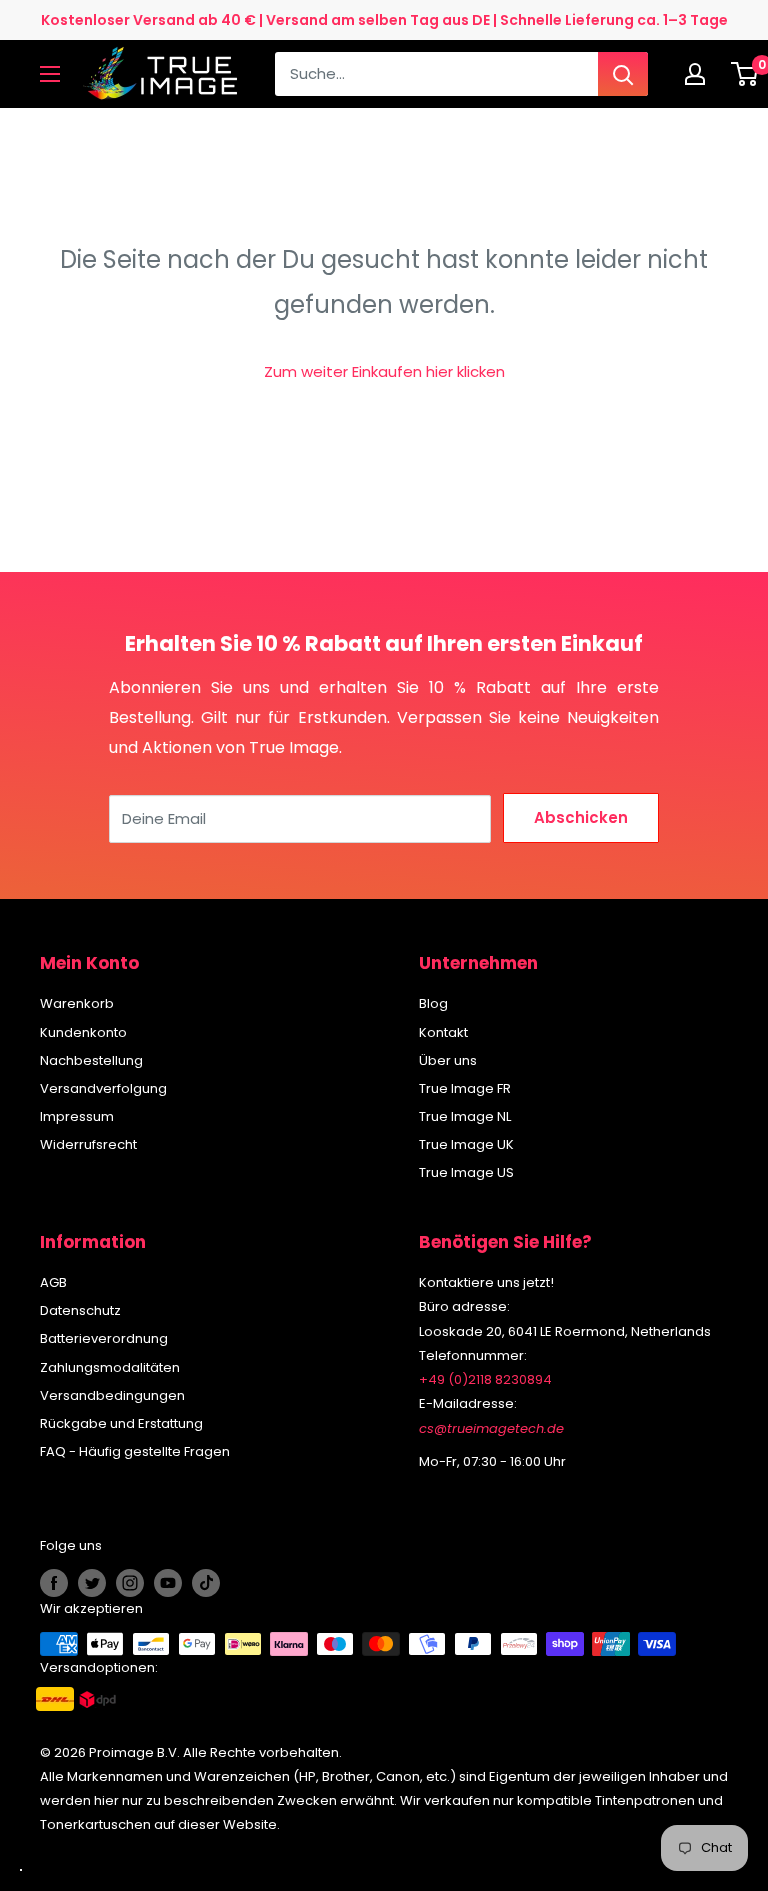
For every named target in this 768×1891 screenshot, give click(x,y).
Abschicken (581, 817)
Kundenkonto (83, 1032)
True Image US (466, 1172)
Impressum (77, 1116)
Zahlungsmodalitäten (110, 1367)
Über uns (448, 1060)
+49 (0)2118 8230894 (485, 1379)
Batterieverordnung (104, 1338)
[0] (745, 74)
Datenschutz (80, 1310)
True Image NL (465, 1116)
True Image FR (465, 1088)
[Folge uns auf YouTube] (168, 1583)
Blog (433, 1003)
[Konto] (700, 74)
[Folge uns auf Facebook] (54, 1583)
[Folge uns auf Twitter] (92, 1583)
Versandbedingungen (112, 1395)
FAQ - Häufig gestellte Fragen (135, 1451)
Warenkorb (77, 1003)
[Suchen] (623, 74)
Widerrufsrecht (88, 1144)
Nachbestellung (91, 1060)
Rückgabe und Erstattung (121, 1423)
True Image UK (466, 1144)
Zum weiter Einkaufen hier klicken (384, 371)
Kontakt (443, 1032)
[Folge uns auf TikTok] (206, 1583)
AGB (53, 1282)
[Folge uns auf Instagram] (130, 1583)
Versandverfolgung (103, 1088)
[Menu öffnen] (50, 74)
